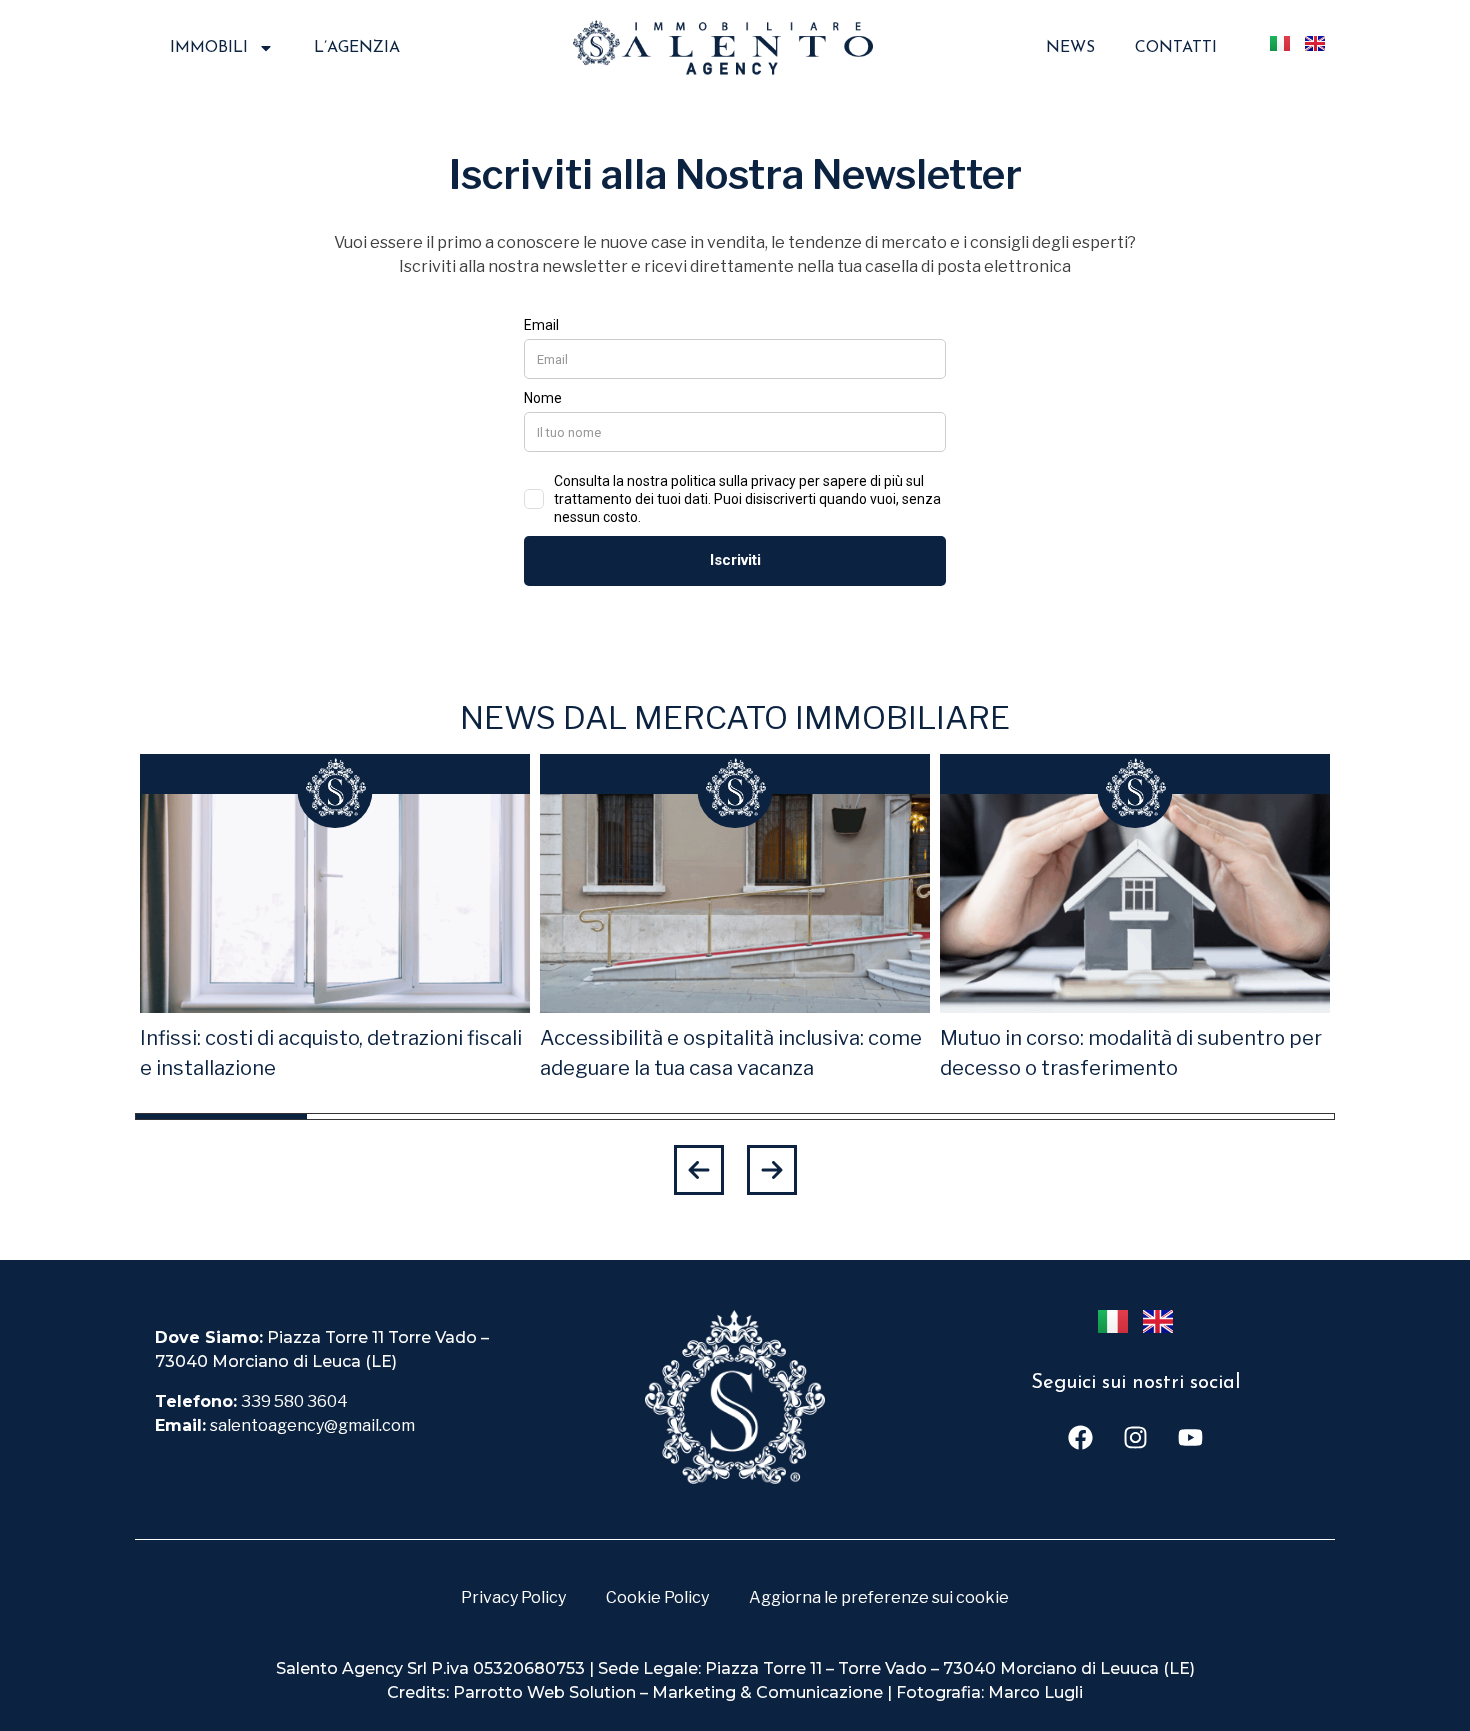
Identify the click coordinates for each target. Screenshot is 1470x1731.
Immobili (209, 48)
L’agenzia (357, 48)
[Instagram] (1135, 1438)
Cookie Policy (657, 1597)
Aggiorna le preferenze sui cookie (879, 1597)
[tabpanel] (335, 919)
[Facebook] (1080, 1438)
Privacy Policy (513, 1597)
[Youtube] (1190, 1438)
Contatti (1176, 48)
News (1070, 48)
